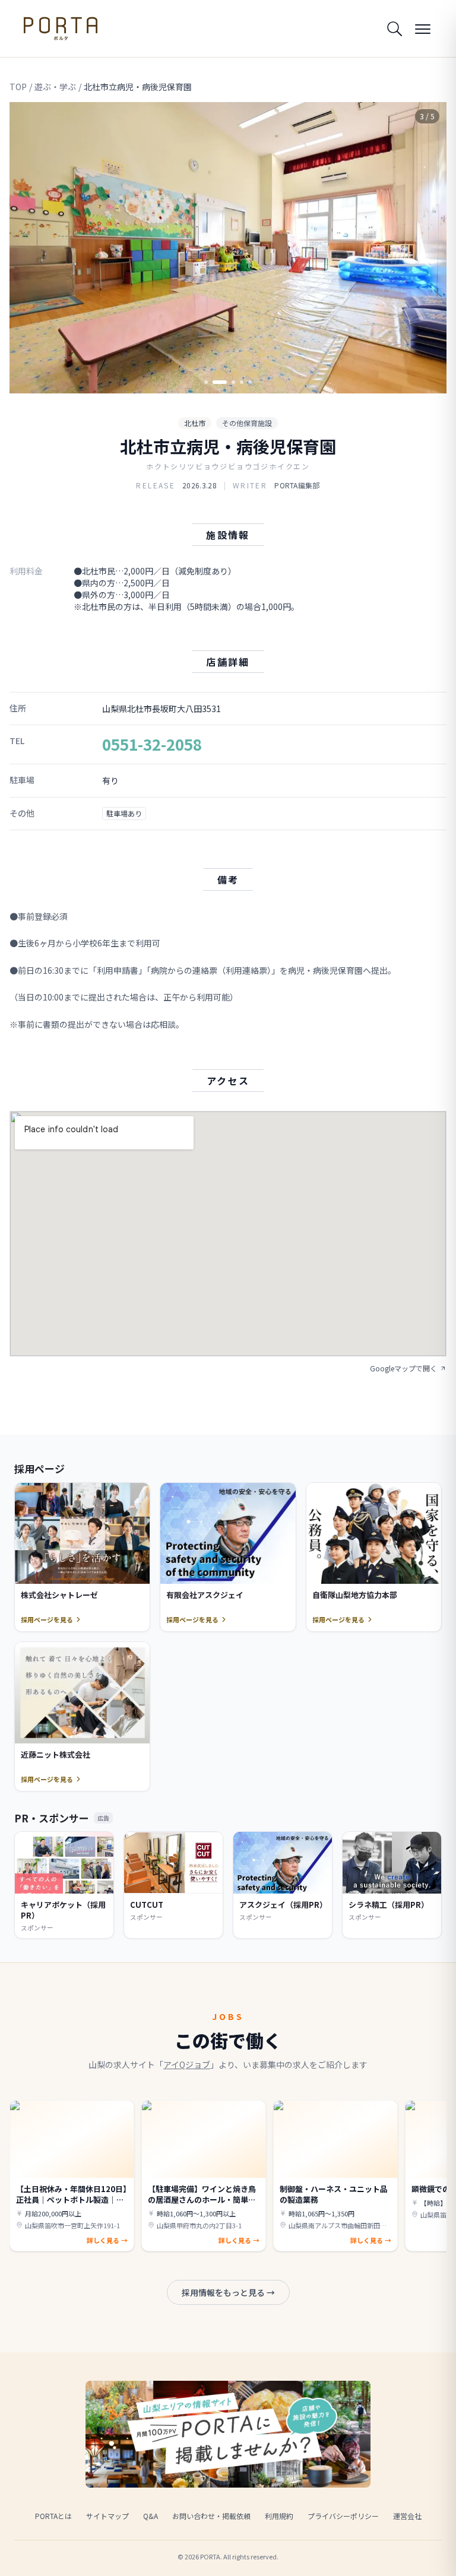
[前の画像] (28, 247)
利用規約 (279, 2516)
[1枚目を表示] (206, 382)
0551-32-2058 (152, 744)
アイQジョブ (187, 2064)
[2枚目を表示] (214, 382)
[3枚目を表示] (228, 382)
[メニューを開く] (423, 28)
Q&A (151, 2516)
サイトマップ (107, 2516)
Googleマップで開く (403, 1368)
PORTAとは (53, 2516)
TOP (18, 87)
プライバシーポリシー (343, 2516)
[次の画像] (427, 247)
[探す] (394, 28)
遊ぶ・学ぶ (55, 87)
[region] (228, 248)
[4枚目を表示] (242, 382)
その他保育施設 (247, 423)
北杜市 (195, 423)
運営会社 (407, 2516)
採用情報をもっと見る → (228, 2292)
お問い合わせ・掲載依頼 (211, 2516)
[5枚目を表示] (250, 382)
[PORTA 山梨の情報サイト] (61, 28)
